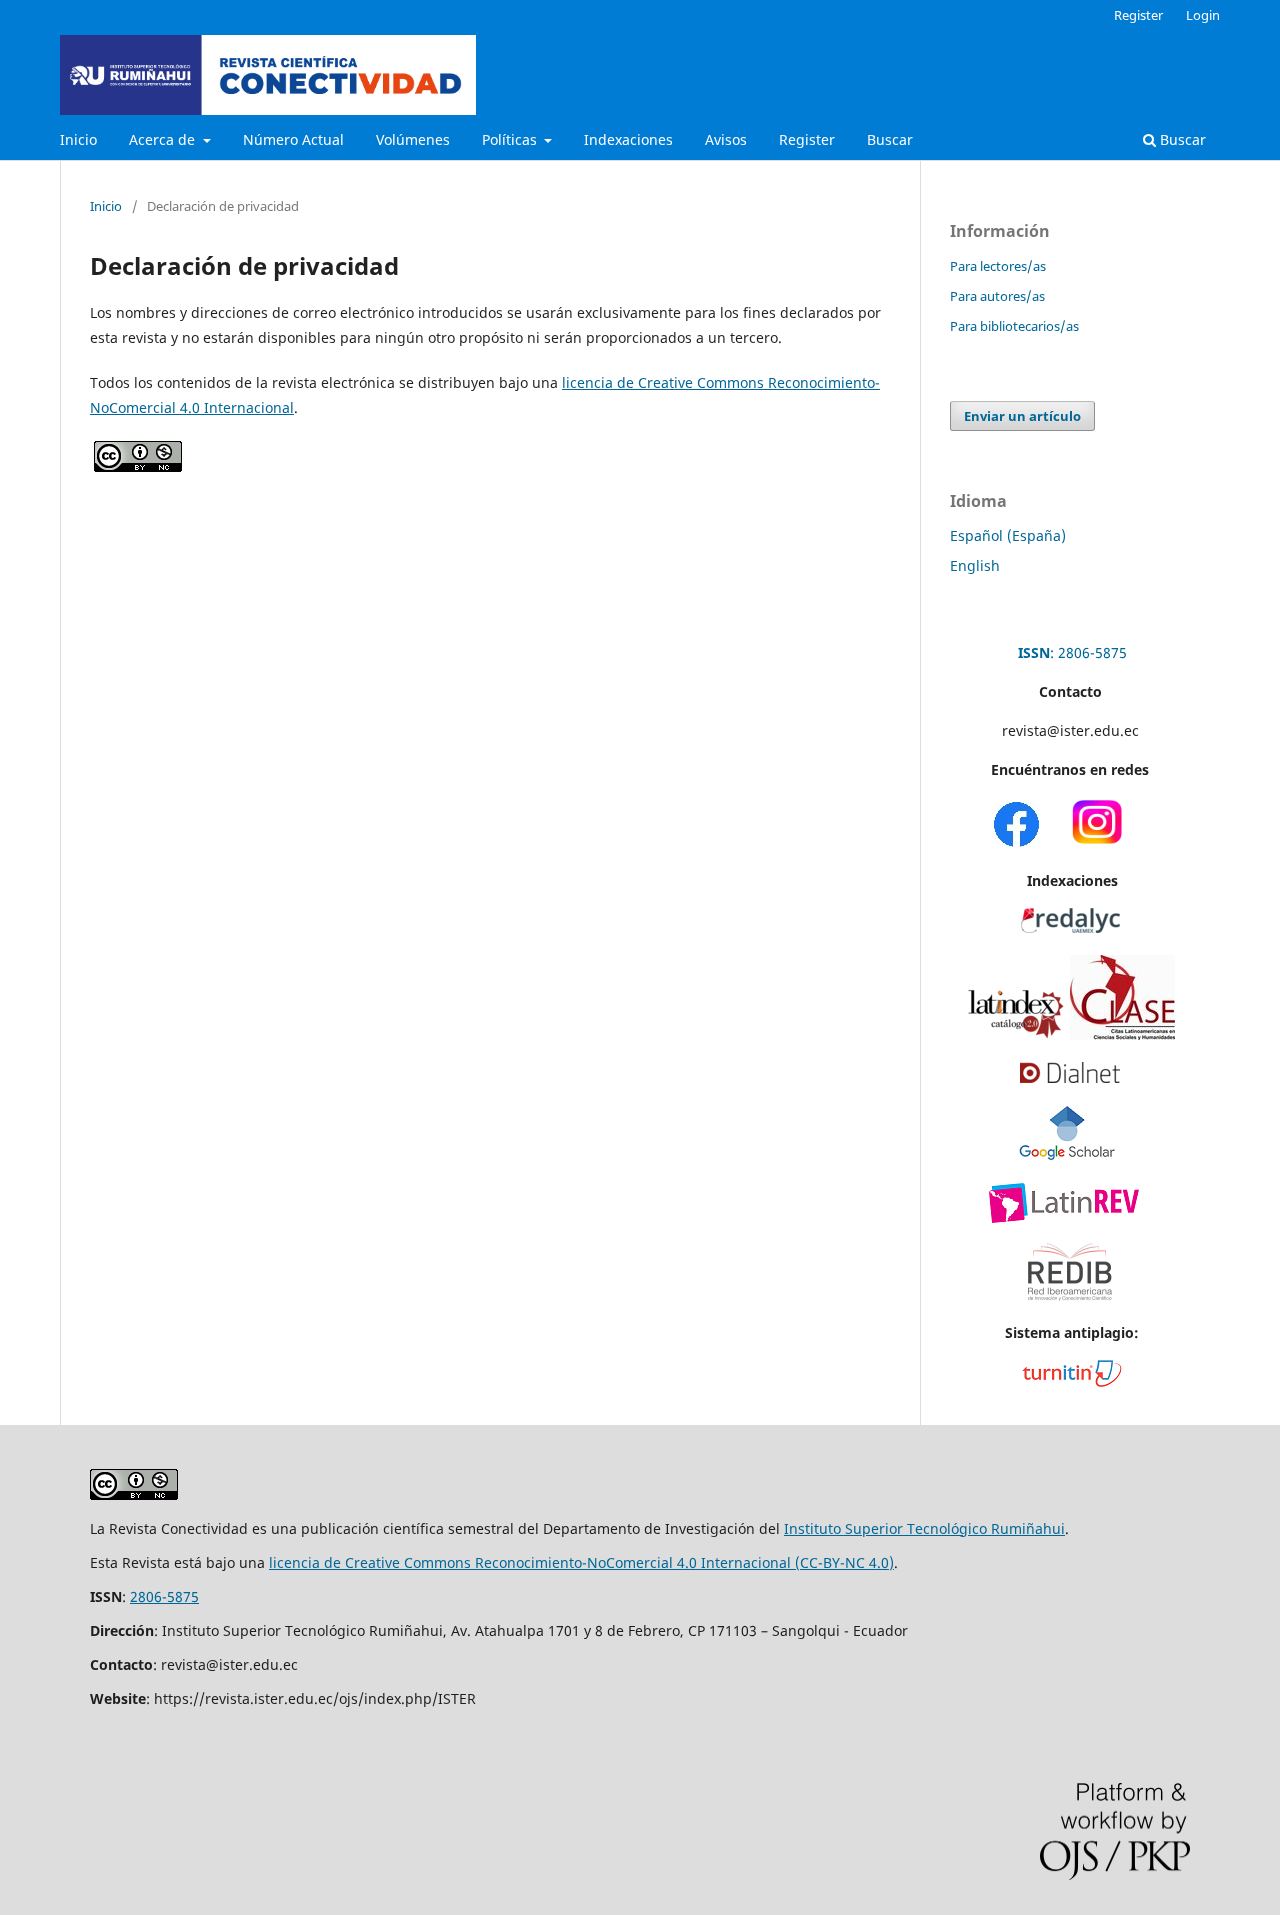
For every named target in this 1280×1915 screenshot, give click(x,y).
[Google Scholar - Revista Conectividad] (1068, 1155)
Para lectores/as (998, 266)
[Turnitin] (1072, 1381)
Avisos (726, 139)
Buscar (890, 139)
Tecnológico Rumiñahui (986, 1528)
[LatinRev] (1064, 1217)
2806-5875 (164, 1596)
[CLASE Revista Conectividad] (1122, 1034)
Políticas (511, 139)
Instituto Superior (845, 1528)
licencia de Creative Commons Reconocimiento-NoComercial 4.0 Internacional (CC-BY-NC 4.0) (581, 1562)
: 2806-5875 (1072, 652)
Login (1203, 15)
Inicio (78, 139)
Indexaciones (628, 139)
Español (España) (1008, 535)
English (975, 565)
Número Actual (293, 139)
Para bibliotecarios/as (1014, 326)
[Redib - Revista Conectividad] (1070, 1307)
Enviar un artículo (1022, 416)
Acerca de (164, 139)
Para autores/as (997, 296)
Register (807, 139)
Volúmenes (413, 139)
